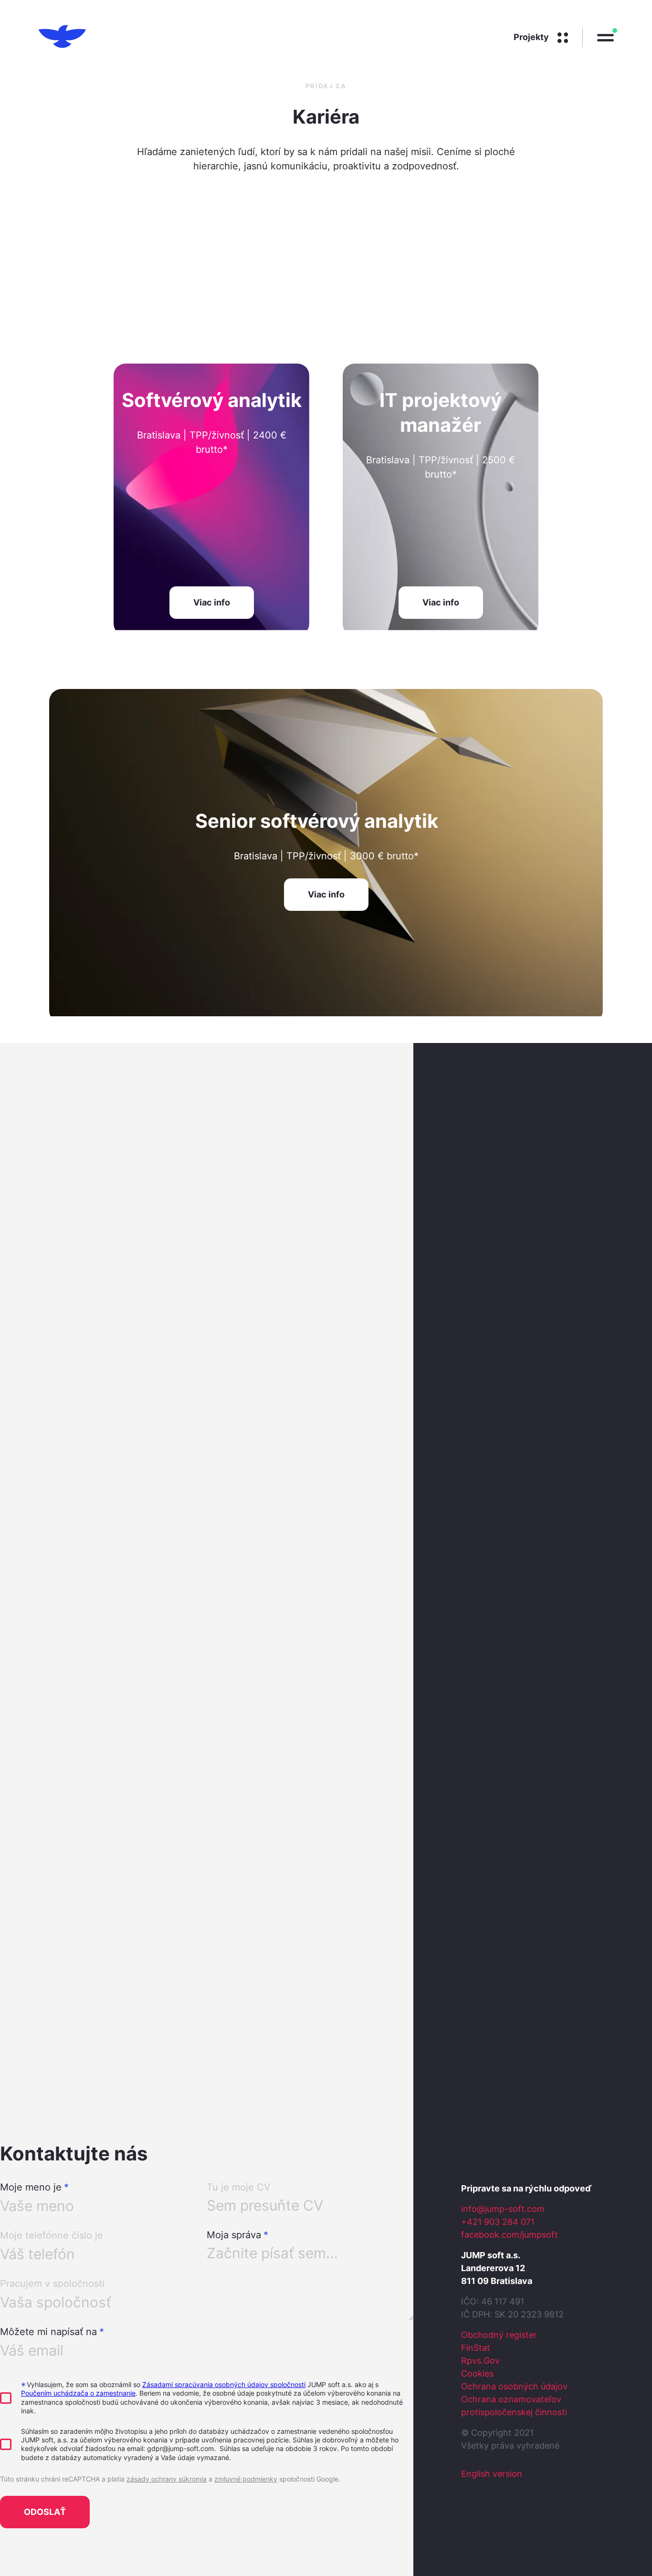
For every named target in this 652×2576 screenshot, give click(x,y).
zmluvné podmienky (246, 2479)
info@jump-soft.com (503, 2209)
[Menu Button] (598, 38)
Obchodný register (499, 2335)
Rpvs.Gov (480, 2361)
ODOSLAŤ (45, 2512)
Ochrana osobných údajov (514, 2386)
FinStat (476, 2348)
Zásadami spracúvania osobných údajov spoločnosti (224, 2384)
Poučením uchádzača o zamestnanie (78, 2393)
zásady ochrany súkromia (167, 2479)
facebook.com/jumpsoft (510, 2235)
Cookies (477, 2373)
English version (492, 2474)
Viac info (212, 602)
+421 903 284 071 (498, 2222)
